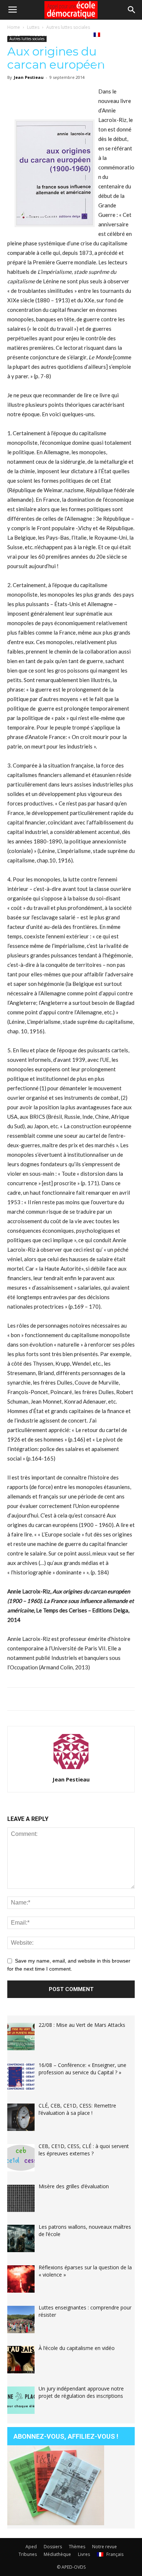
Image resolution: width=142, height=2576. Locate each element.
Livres (77, 34)
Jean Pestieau (71, 1779)
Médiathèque (45, 34)
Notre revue (104, 2547)
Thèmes (77, 2547)
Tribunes (28, 2554)
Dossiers (53, 2547)
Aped (31, 2547)
